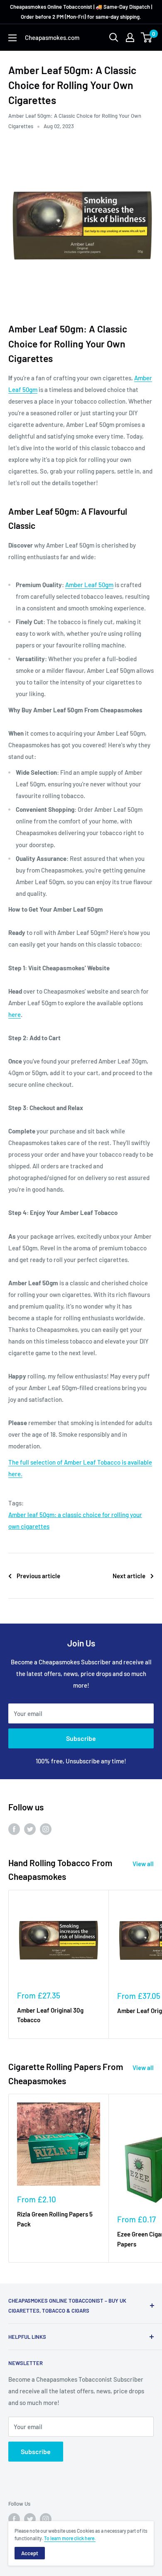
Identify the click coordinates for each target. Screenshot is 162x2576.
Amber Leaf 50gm (89, 585)
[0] (147, 37)
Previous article (38, 1576)
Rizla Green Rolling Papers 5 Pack (55, 2219)
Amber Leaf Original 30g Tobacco (50, 2015)
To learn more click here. (70, 2538)
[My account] (130, 37)
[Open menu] (12, 38)
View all (143, 1864)
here (15, 1014)
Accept (30, 2553)
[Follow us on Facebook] (14, 1829)
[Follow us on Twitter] (30, 1829)
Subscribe (81, 1738)
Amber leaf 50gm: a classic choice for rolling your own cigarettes (75, 1520)
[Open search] (114, 37)
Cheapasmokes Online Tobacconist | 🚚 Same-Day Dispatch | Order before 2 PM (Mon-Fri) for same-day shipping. (81, 12)
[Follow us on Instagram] (46, 1829)
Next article (129, 1576)
